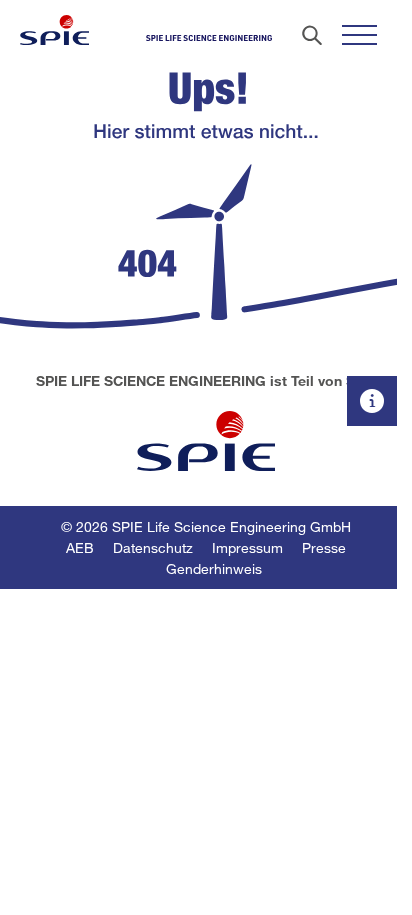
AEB (80, 547)
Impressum (247, 547)
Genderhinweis (214, 568)
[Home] (54, 30)
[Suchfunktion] (312, 35)
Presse (324, 547)
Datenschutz (153, 547)
